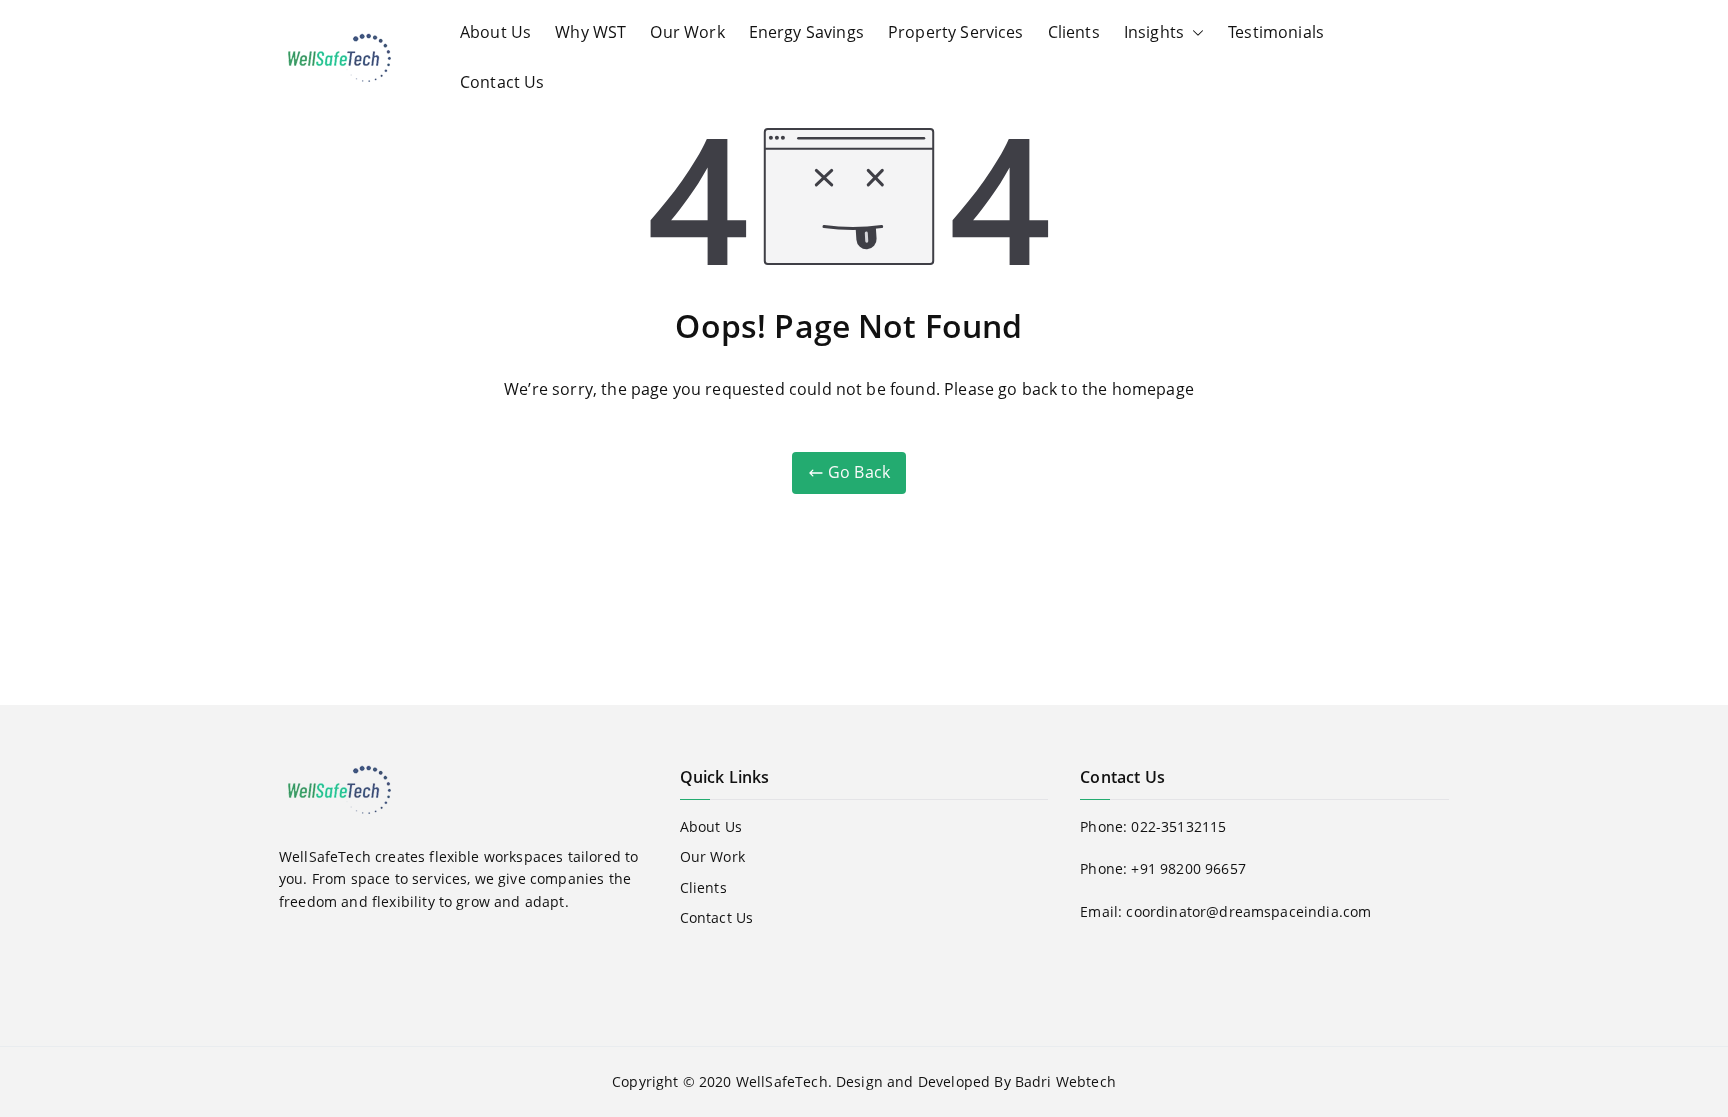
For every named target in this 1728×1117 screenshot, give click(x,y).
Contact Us (502, 82)
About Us (495, 32)
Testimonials (1276, 32)
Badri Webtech (1065, 1081)
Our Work (687, 32)
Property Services (956, 32)
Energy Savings (806, 32)
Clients (1074, 32)
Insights (1154, 32)
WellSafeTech (782, 1081)
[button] (1194, 33)
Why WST (590, 32)
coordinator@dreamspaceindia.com (1248, 911)
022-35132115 (1178, 826)
